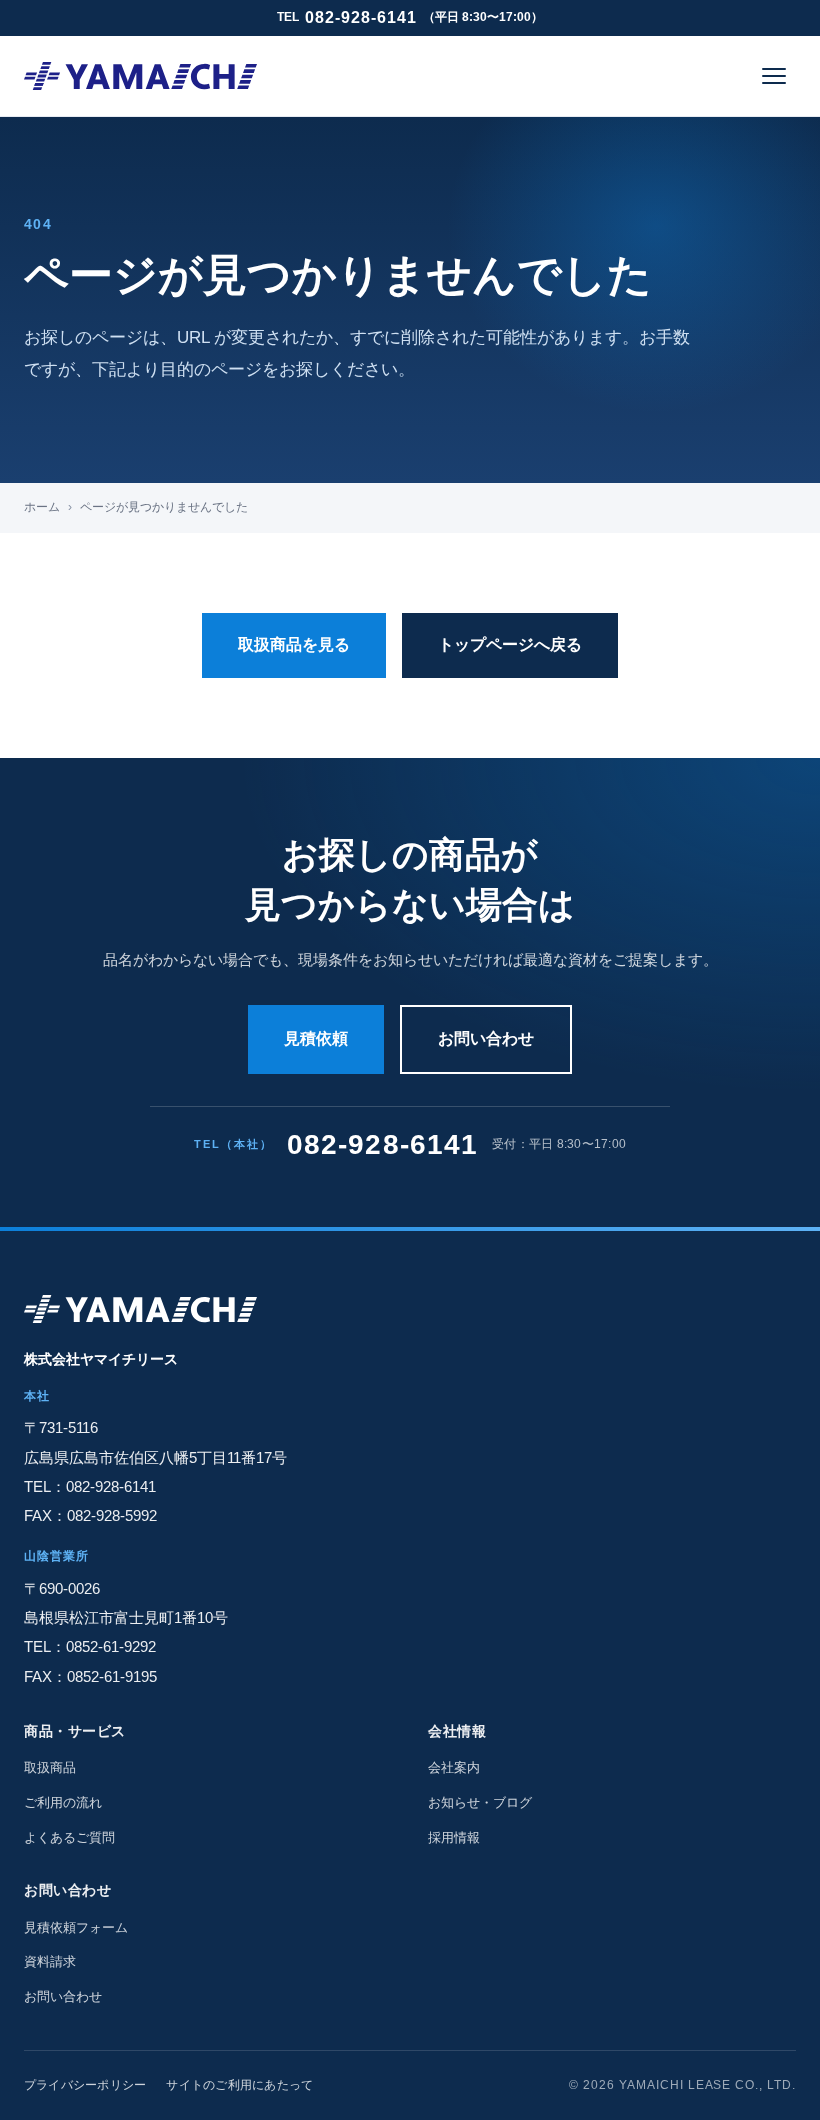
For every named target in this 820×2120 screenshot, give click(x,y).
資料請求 (50, 1961)
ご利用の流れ (63, 1802)
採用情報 (454, 1837)
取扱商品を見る (294, 644)
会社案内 (454, 1767)
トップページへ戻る (510, 644)
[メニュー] (774, 76)
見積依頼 (316, 1038)
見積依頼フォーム (76, 1927)
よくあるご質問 (69, 1837)
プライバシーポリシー (85, 2085)
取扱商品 (50, 1767)
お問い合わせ (486, 1038)
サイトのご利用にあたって (239, 2085)
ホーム (42, 507)
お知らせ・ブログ (480, 1802)
